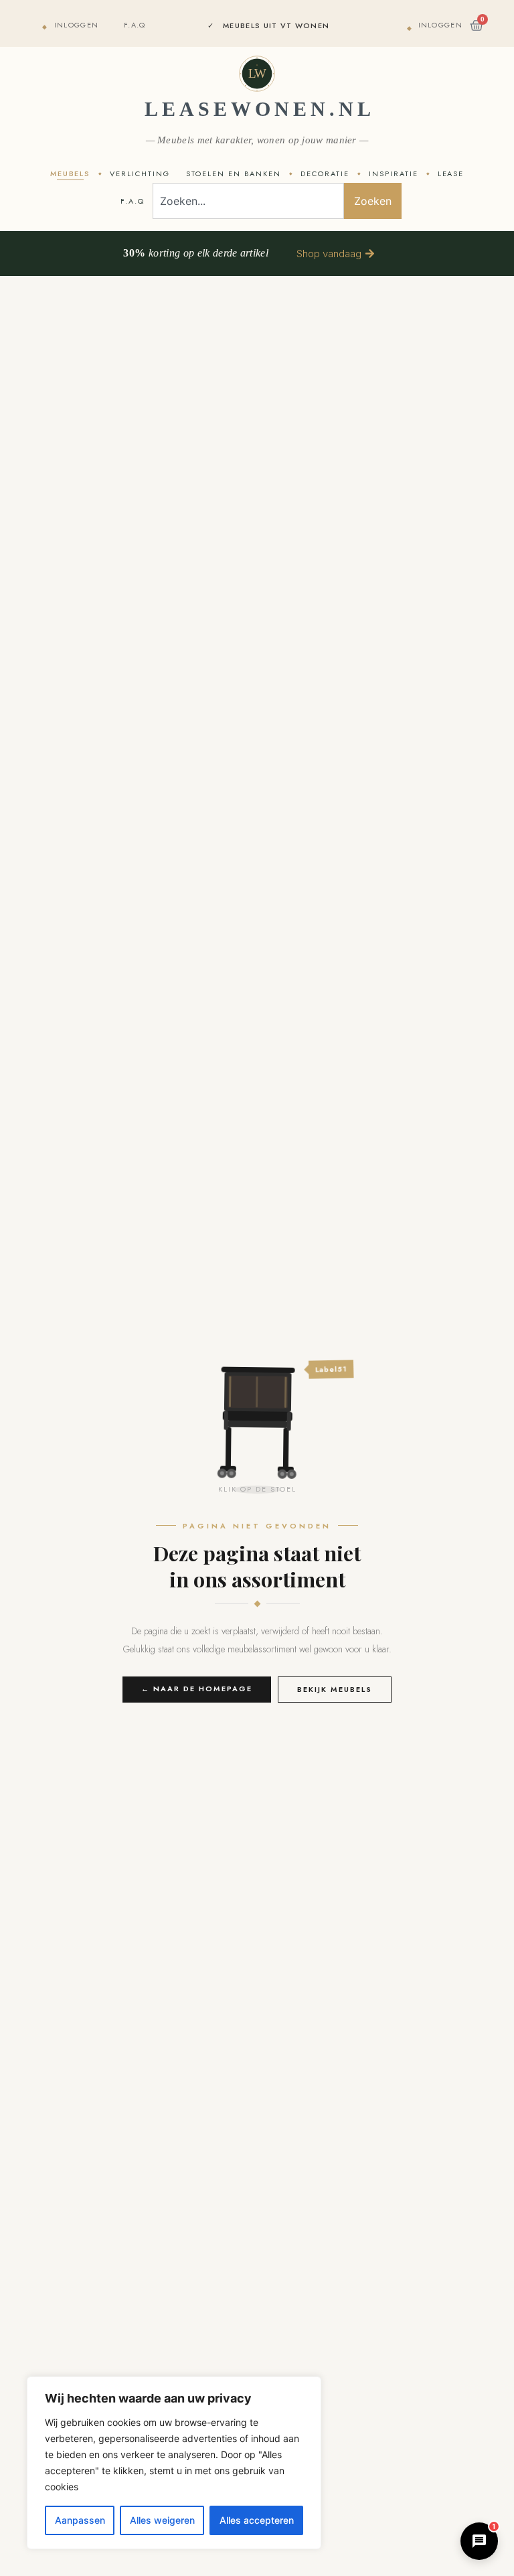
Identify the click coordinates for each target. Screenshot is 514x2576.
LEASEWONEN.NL (260, 109)
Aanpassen (80, 2520)
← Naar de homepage (197, 1689)
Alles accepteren (257, 2520)
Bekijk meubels (335, 1689)
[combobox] (248, 201)
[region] (174, 2463)
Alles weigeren (162, 2520)
